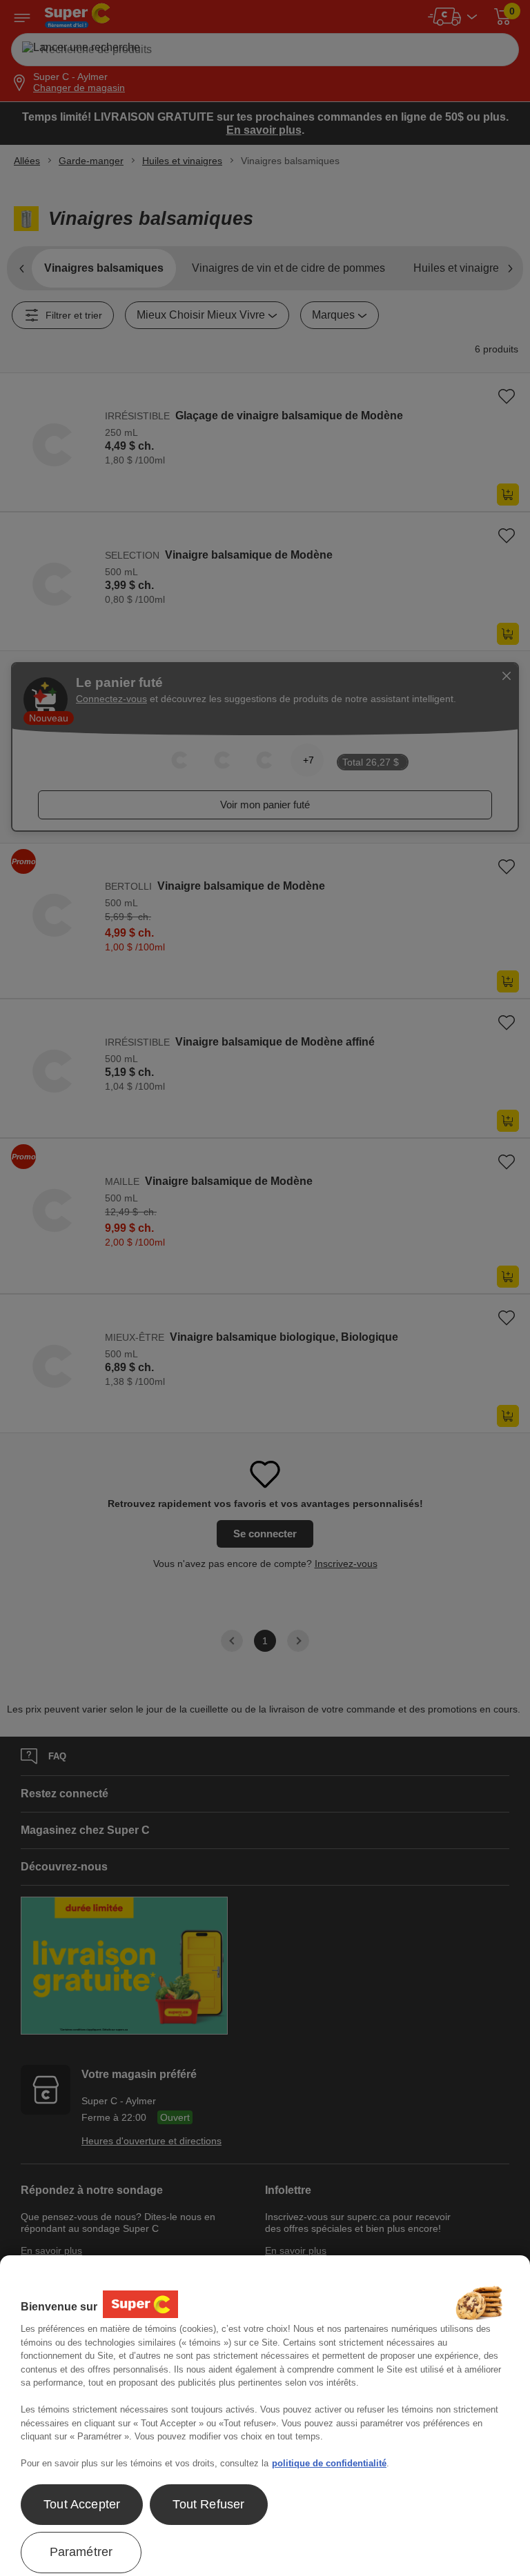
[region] (265, 2416)
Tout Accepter (82, 2504)
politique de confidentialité (329, 2463)
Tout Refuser (208, 2504)
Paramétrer (81, 2552)
